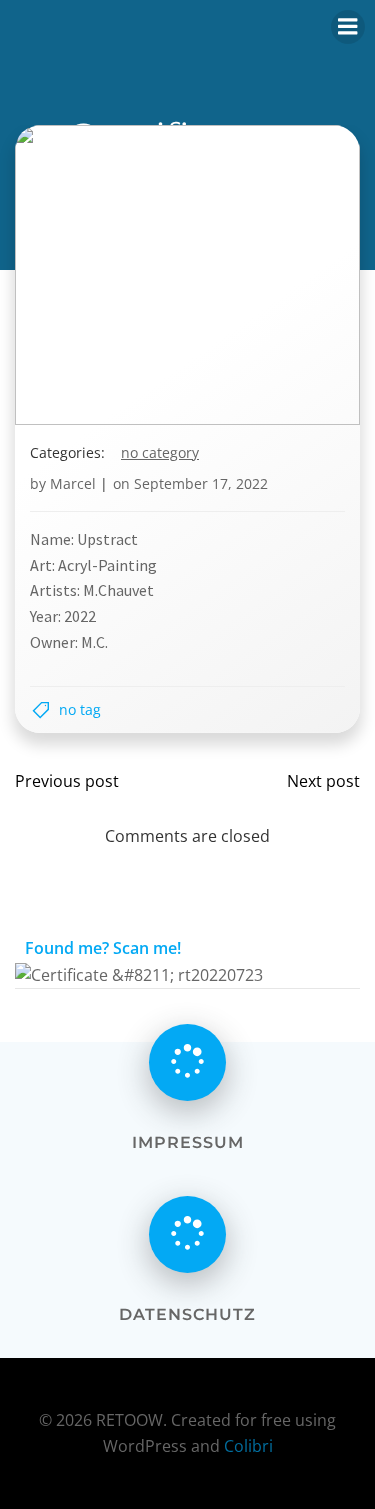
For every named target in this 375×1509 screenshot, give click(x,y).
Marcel (73, 483)
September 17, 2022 (201, 483)
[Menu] (348, 27)
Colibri (248, 1446)
